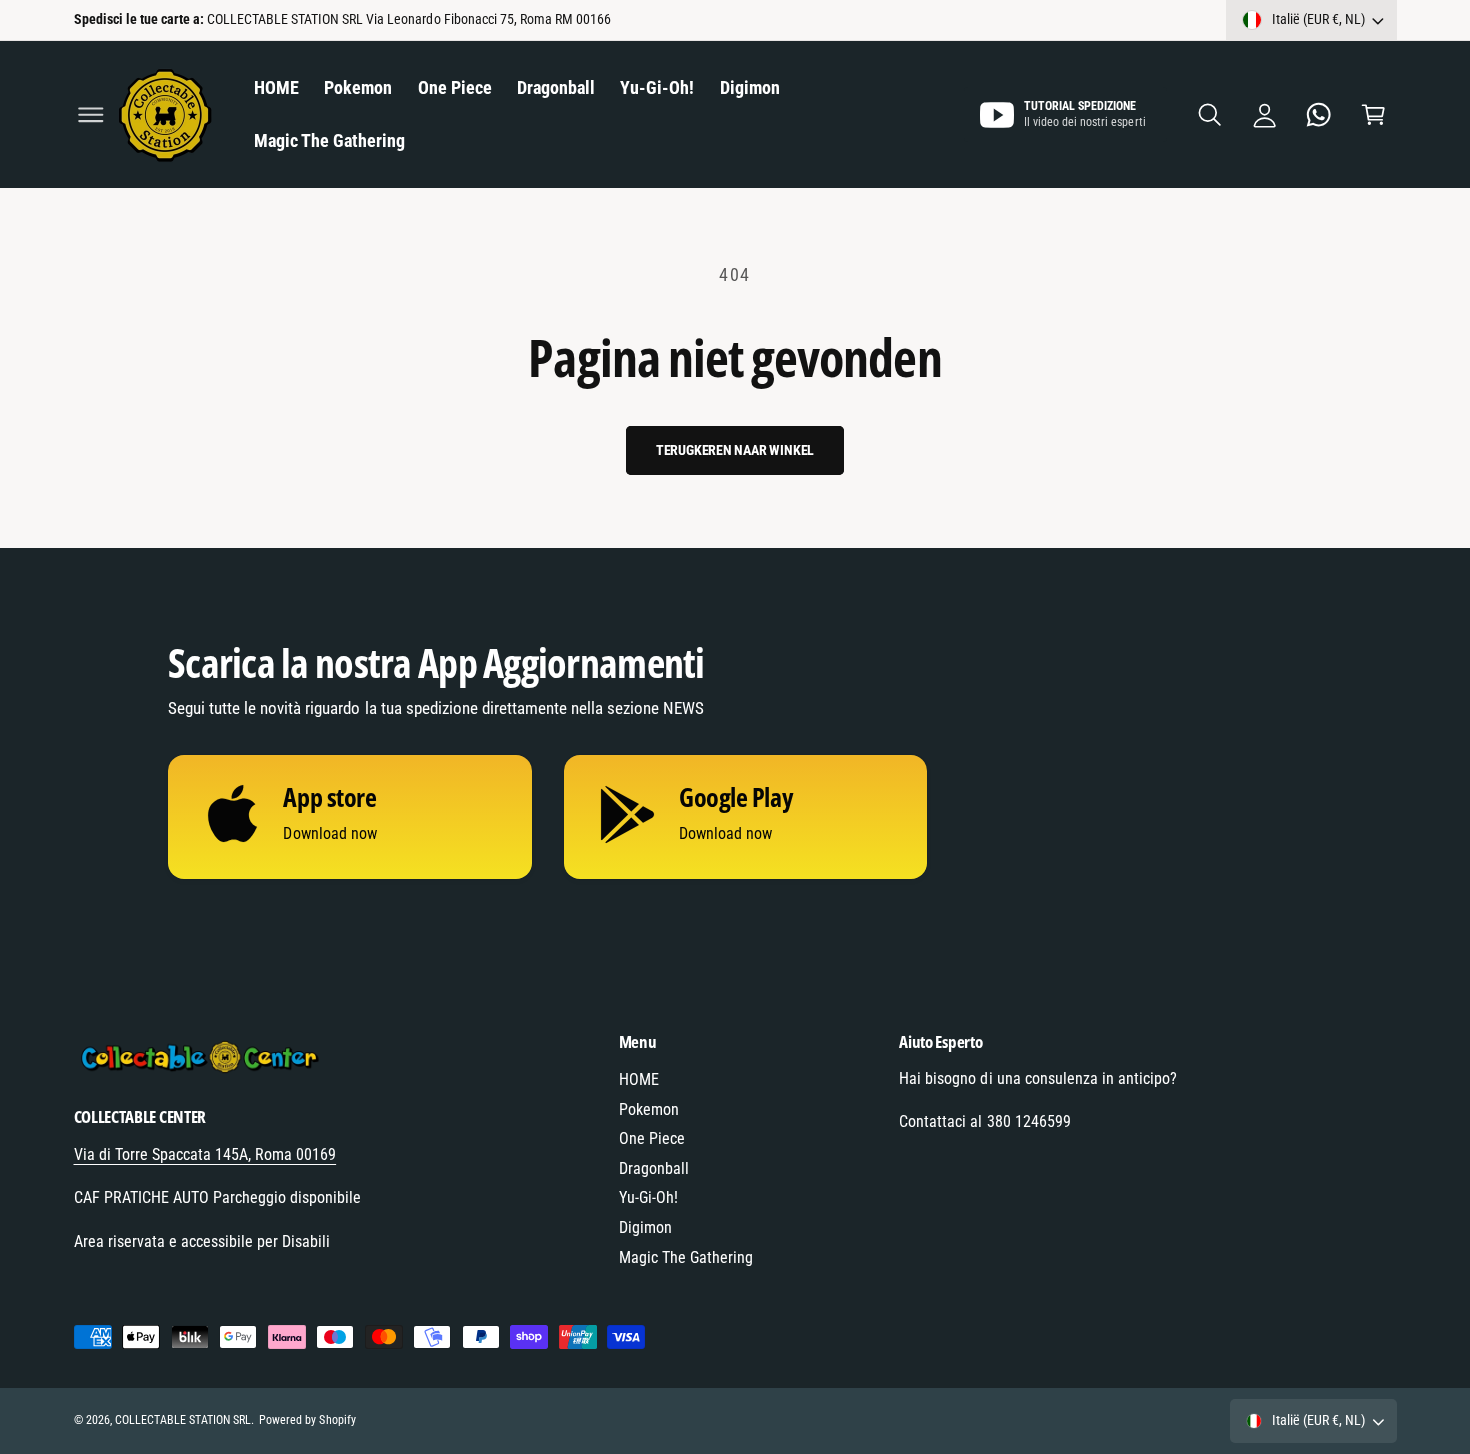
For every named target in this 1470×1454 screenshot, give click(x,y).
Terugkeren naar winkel (735, 450)
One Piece (652, 1138)
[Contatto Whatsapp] (1319, 114)
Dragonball (654, 1168)
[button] (90, 114)
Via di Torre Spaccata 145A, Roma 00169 (205, 1154)
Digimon (645, 1227)
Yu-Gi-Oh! (648, 1197)
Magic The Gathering (686, 1257)
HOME (639, 1079)
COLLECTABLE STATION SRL (183, 1420)
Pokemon (649, 1109)
